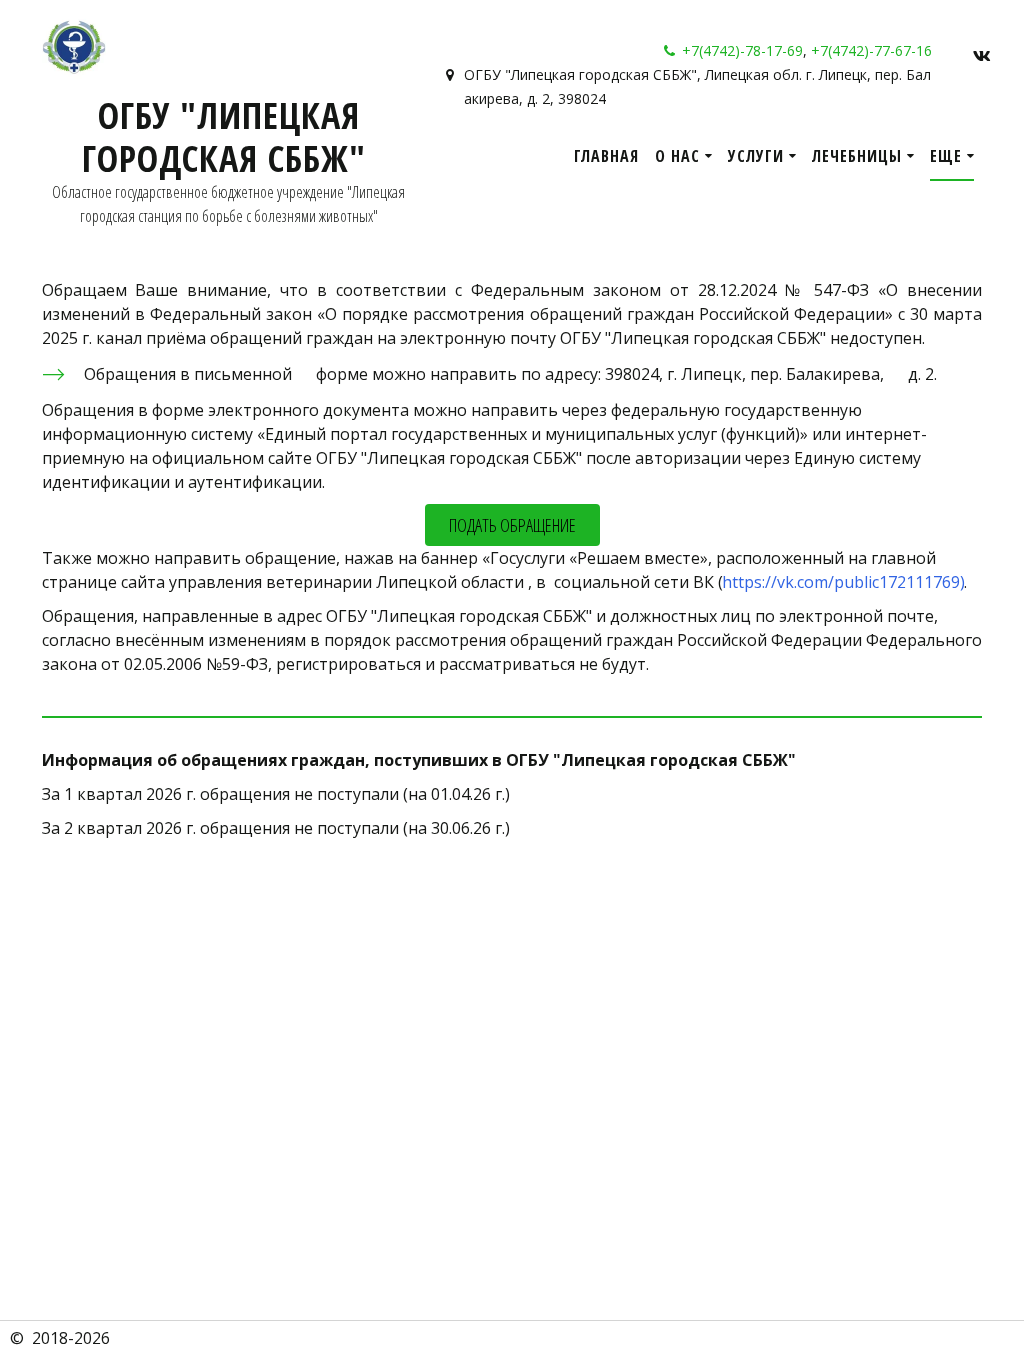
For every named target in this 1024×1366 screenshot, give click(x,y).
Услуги (756, 156)
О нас (677, 156)
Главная (606, 156)
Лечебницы (857, 156)
